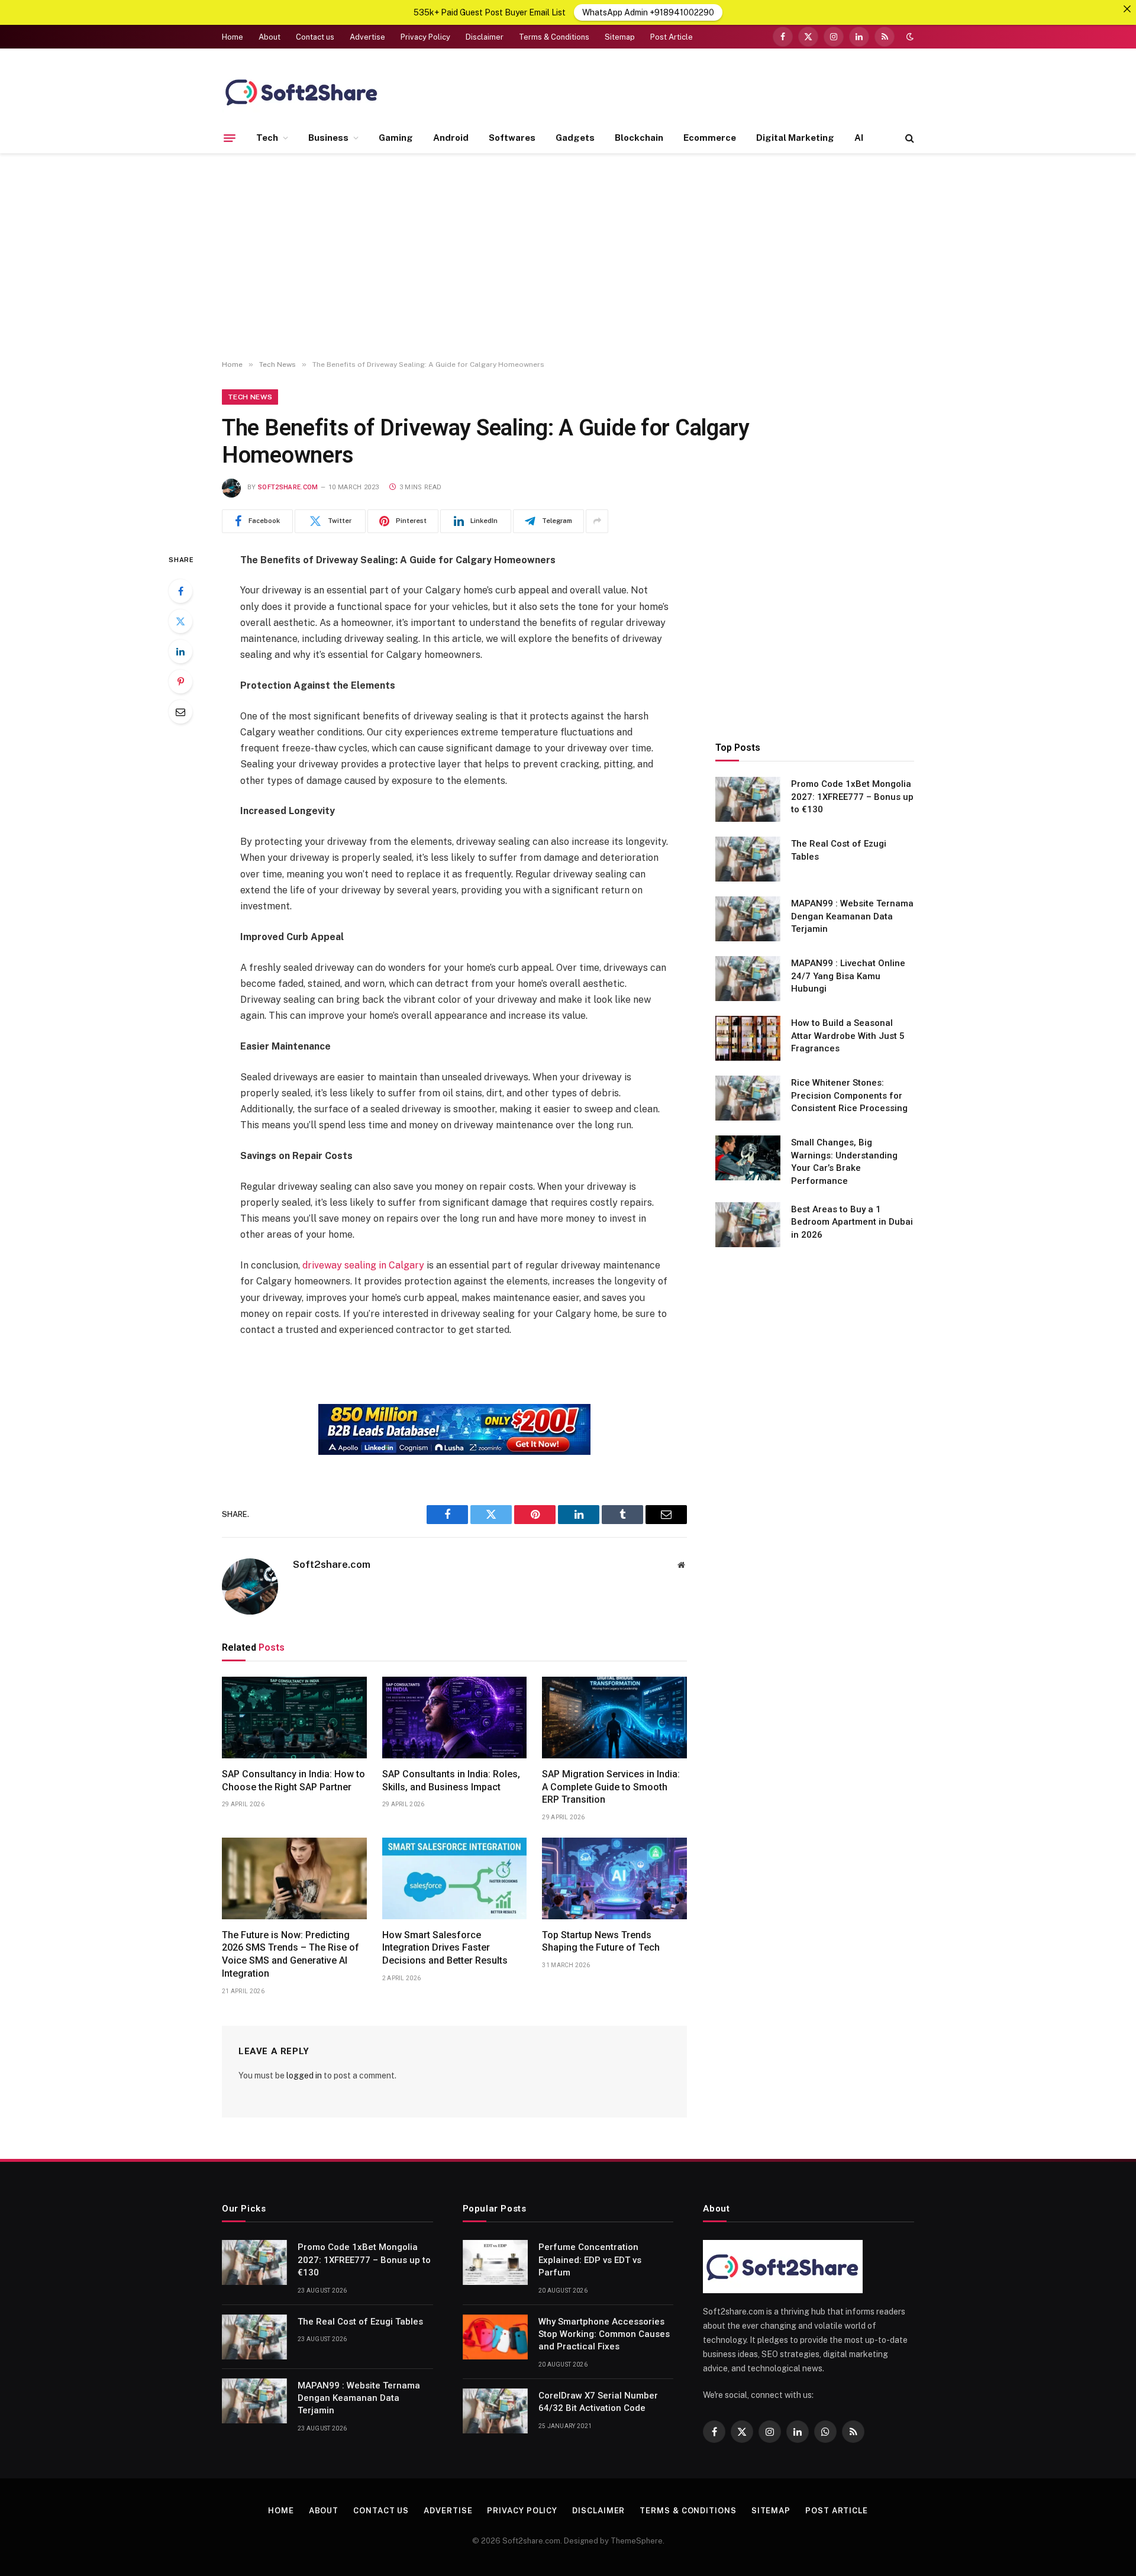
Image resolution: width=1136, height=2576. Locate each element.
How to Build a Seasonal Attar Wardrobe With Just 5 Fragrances (848, 1036)
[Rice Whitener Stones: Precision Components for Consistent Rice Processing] (748, 1098)
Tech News (250, 397)
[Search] (909, 138)
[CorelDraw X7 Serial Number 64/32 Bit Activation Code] (495, 2411)
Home (233, 37)
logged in (304, 2075)
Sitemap (620, 37)
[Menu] (230, 138)
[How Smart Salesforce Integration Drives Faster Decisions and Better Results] (455, 1878)
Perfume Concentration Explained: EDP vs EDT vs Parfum (590, 2260)
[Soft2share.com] (302, 92)
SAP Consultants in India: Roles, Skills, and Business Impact (451, 1781)
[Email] (180, 712)
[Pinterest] (180, 682)
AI (859, 138)
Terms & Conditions (554, 37)
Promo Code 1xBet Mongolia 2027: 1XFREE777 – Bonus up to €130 (852, 797)
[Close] (1127, 9)
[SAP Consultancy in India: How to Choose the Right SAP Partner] (294, 1718)
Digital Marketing (795, 138)
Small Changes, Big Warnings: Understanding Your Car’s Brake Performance (844, 1161)
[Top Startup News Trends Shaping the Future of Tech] (614, 1878)
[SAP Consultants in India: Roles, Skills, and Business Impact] (455, 1718)
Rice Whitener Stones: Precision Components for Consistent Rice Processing (849, 1095)
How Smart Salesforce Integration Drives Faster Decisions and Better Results (445, 1948)
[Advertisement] (568, 257)
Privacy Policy (425, 37)
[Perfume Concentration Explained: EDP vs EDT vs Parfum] (495, 2262)
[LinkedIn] (180, 651)
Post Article (672, 37)
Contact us (315, 37)
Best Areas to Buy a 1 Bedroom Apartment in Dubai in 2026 (852, 1222)
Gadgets (575, 138)
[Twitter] (180, 621)
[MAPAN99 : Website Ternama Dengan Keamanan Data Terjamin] (748, 919)
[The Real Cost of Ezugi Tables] (748, 859)
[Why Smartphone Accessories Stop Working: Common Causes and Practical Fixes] (495, 2337)
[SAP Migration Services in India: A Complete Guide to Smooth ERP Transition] (614, 1718)
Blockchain (639, 138)
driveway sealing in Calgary (363, 1265)
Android (451, 138)
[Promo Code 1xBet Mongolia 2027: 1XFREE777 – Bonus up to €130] (748, 799)
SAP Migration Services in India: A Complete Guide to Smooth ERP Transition (611, 1787)
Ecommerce (710, 138)
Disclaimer (485, 37)
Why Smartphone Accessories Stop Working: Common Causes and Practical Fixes (604, 2334)
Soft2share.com (288, 487)
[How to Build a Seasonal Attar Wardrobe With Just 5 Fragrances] (748, 1038)
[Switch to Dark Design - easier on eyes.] (909, 37)
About (270, 37)
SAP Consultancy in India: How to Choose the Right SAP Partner (293, 1781)
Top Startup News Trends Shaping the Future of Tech (601, 1941)
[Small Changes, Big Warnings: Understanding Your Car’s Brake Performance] (748, 1158)
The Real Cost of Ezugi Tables (839, 850)
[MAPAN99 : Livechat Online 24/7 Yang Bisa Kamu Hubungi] (748, 979)
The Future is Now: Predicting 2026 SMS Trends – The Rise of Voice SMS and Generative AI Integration (291, 1954)
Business (328, 138)
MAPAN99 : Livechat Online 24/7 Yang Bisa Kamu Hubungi (848, 976)
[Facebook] (180, 591)
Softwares (512, 138)
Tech (267, 138)
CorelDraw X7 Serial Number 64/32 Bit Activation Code (598, 2402)
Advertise (367, 37)
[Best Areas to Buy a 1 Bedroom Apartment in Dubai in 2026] (748, 1225)
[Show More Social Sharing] (597, 521)
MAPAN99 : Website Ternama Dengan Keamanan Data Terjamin (852, 916)
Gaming (396, 138)
